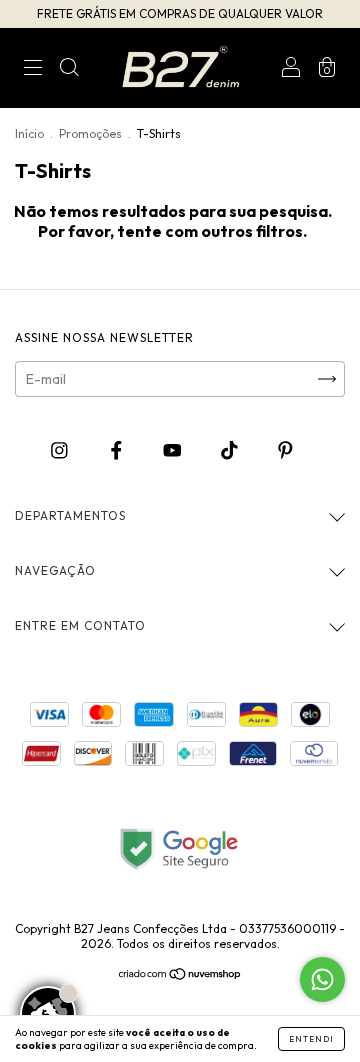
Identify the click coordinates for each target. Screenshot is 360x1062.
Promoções (90, 133)
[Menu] (33, 70)
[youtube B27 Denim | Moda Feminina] (174, 450)
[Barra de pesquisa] (69, 70)
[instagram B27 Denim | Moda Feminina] (61, 450)
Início (29, 133)
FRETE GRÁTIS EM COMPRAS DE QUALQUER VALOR (180, 13)
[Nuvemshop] (180, 976)
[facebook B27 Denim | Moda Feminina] (118, 450)
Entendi (311, 1039)
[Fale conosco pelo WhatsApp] (322, 979)
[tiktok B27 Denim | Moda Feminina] (231, 450)
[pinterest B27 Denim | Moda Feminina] (285, 450)
